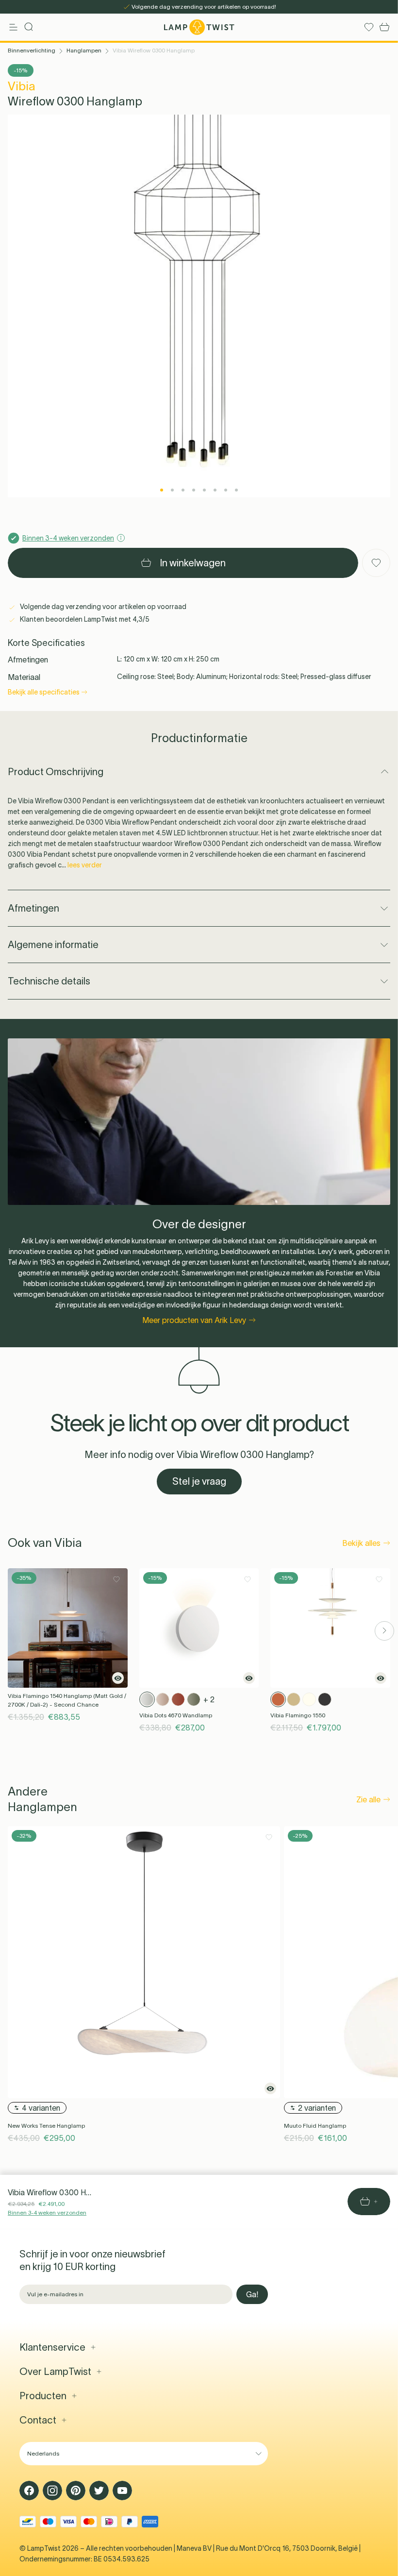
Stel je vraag (199, 1481)
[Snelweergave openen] (118, 1678)
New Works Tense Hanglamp (46, 2126)
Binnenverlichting (32, 50)
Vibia (22, 86)
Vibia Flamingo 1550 (298, 1715)
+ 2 (209, 1699)
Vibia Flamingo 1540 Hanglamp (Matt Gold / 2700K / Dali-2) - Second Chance (67, 1700)
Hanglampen (84, 50)
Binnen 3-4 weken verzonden (47, 2212)
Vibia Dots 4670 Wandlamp (176, 1715)
